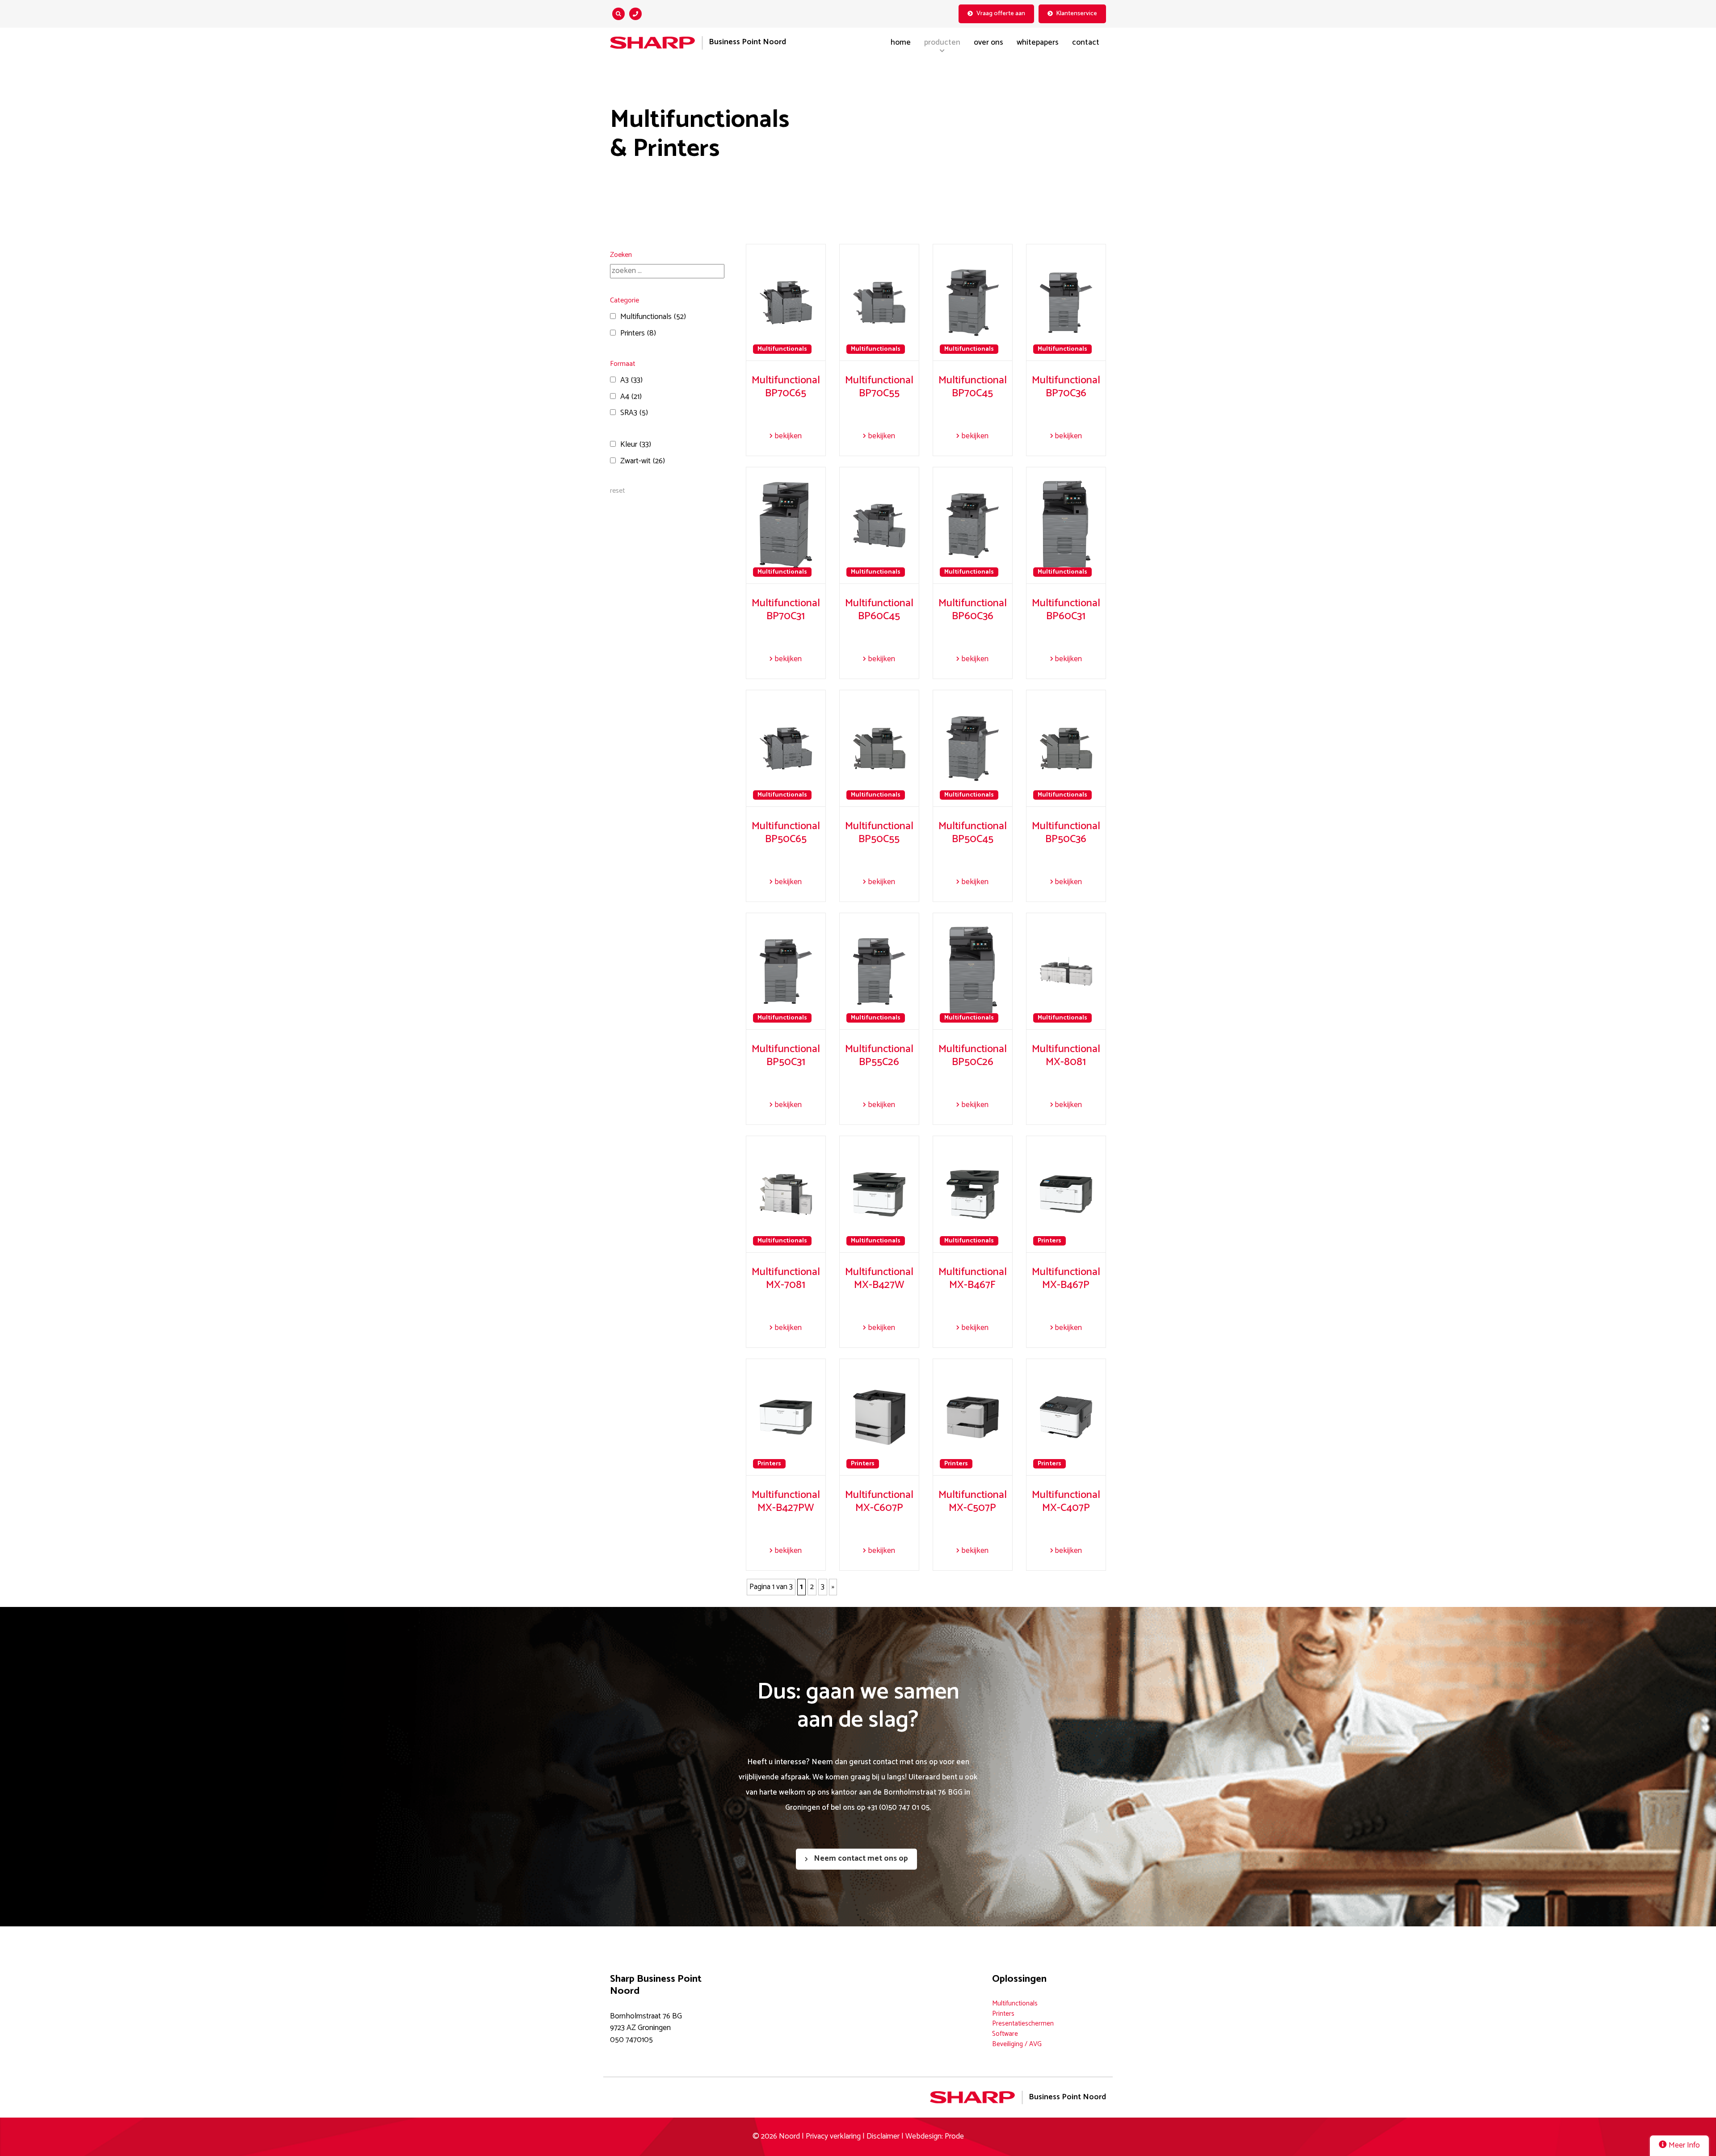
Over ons (988, 43)
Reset (618, 491)
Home (901, 43)
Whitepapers (1038, 43)
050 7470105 (631, 2040)
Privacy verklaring (833, 2137)
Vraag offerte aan (1001, 13)
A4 (631, 397)
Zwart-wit (643, 461)
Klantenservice (1077, 13)
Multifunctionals (653, 317)
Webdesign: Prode (935, 2137)
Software (1005, 2034)
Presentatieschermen (1023, 2024)
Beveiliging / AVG (1017, 2044)
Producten (942, 43)
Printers (638, 334)
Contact (1086, 43)
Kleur (636, 445)
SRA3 (634, 413)
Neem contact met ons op (860, 1859)
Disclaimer (883, 2137)
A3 (631, 381)
